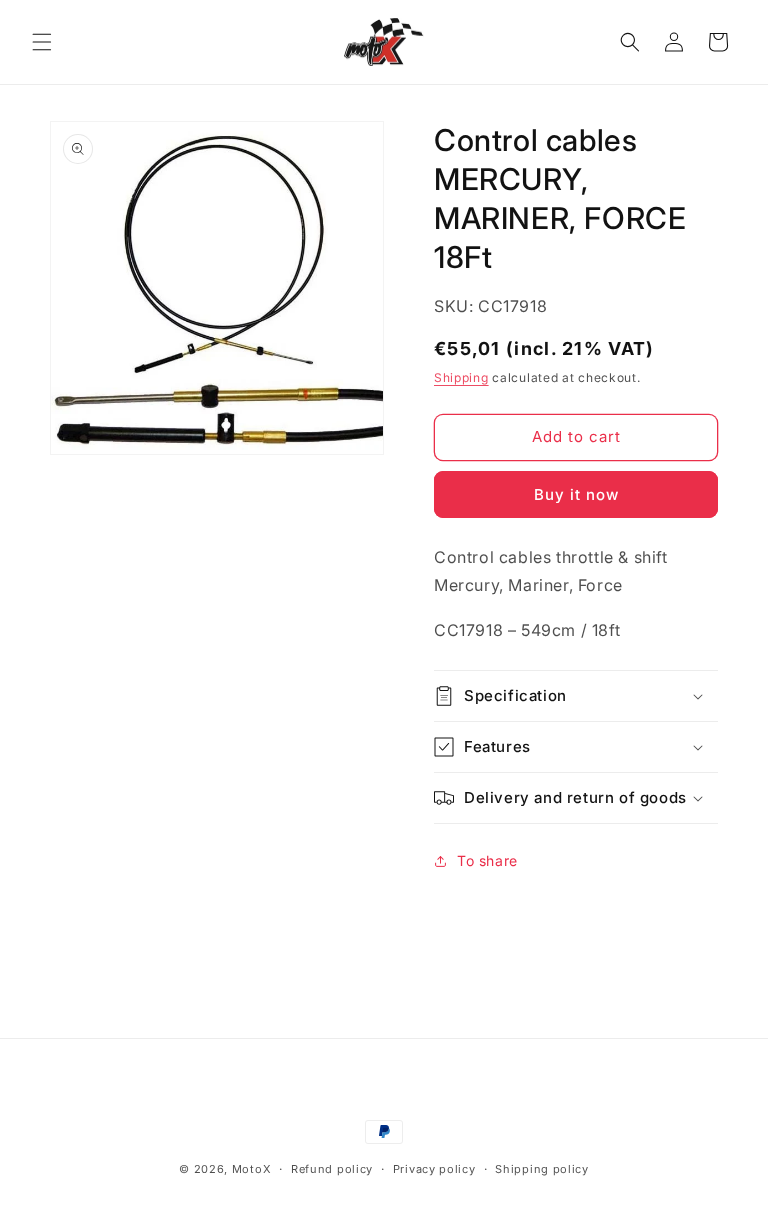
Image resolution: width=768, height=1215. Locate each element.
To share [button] (487, 860)
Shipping (461, 377)
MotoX (252, 1169)
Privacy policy (434, 1169)
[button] (42, 42)
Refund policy (332, 1169)
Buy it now (576, 494)
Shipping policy (542, 1169)
